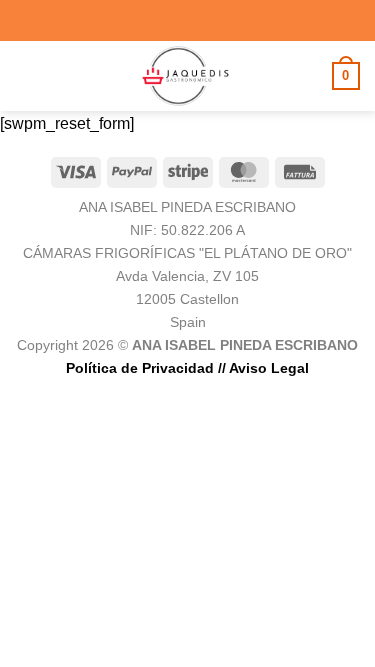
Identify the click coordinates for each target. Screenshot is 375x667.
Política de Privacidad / (144, 368)
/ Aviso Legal (265, 368)
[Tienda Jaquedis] (185, 76)
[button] (27, 75)
